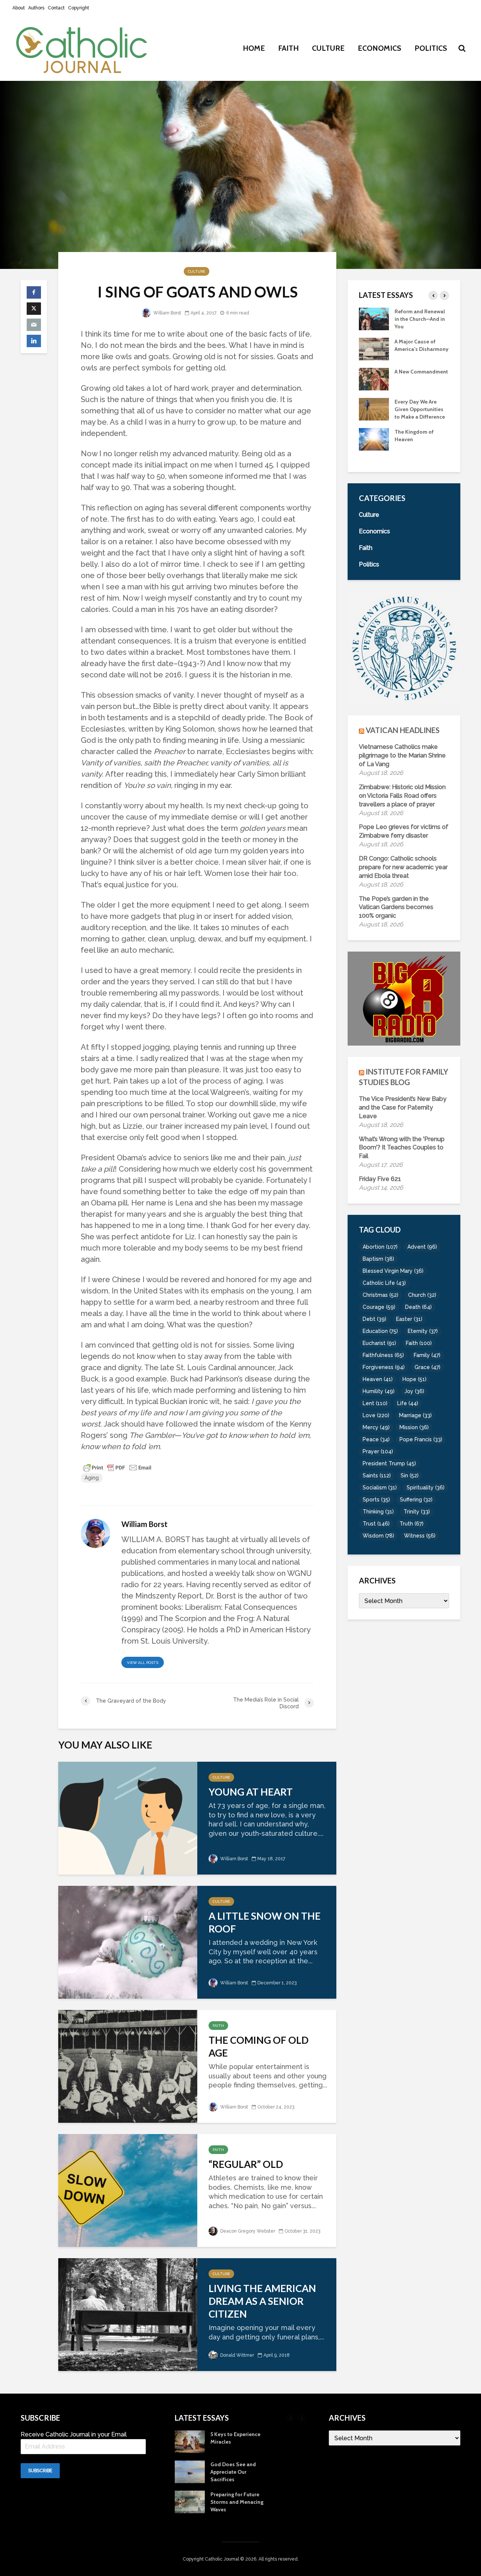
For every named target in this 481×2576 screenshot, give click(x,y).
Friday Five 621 (380, 1179)
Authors (36, 8)
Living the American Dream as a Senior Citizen (262, 2301)
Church (422, 1295)
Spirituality (426, 1488)
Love (376, 1415)
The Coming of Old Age (259, 2046)
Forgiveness (384, 1367)
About (19, 8)
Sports (376, 1500)
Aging (92, 1478)
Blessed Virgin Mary (393, 1271)
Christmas (380, 1295)
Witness (420, 1536)
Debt (374, 1319)
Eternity (423, 1331)
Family (427, 1355)
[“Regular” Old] (128, 2190)
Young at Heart (251, 1792)
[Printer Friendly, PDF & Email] (117, 1467)
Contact (56, 8)
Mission (414, 1427)
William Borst (167, 313)
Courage (379, 1307)
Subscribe (40, 2471)
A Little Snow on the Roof (265, 1922)
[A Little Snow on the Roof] (128, 1941)
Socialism (380, 1488)
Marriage (415, 1415)
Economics (380, 48)
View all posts (143, 1663)
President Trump (389, 1463)
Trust (376, 1524)
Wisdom (378, 1536)
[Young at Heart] (128, 1817)
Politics (431, 48)
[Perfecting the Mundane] (374, 318)
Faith (288, 48)
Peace (376, 1439)
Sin (410, 1475)
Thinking (378, 1512)
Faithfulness (383, 1355)
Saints (377, 1475)
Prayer (378, 1451)
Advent (422, 1247)
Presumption (410, 379)
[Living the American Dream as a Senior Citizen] (128, 2314)
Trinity (417, 1512)
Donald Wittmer (237, 2355)
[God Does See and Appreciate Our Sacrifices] (374, 446)
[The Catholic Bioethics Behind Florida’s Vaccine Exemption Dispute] (374, 348)
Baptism (378, 1259)
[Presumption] (374, 386)
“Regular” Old (246, 2164)
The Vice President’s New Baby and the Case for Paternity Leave (403, 1107)
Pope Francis (421, 1439)
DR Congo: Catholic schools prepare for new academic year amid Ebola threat (403, 867)
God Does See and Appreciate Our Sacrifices (417, 447)
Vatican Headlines (403, 730)
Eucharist (379, 1343)
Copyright (79, 8)
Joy (414, 1391)
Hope (414, 1379)
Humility (379, 1391)
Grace (427, 1367)
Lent (375, 1403)
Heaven (378, 1379)
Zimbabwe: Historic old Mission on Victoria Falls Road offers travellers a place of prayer (402, 796)
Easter (409, 1319)
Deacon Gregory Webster (247, 2231)
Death (418, 1307)
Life (408, 1403)
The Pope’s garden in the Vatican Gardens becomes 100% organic (396, 907)
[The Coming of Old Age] (128, 2065)
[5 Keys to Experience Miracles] (374, 416)
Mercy (376, 1427)
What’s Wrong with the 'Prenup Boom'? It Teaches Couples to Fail (402, 1148)
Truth (411, 1524)
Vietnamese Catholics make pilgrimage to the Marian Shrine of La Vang (402, 755)
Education (380, 1331)
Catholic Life (384, 1283)
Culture (328, 48)
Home (254, 48)
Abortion (380, 1247)
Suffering (416, 1500)
